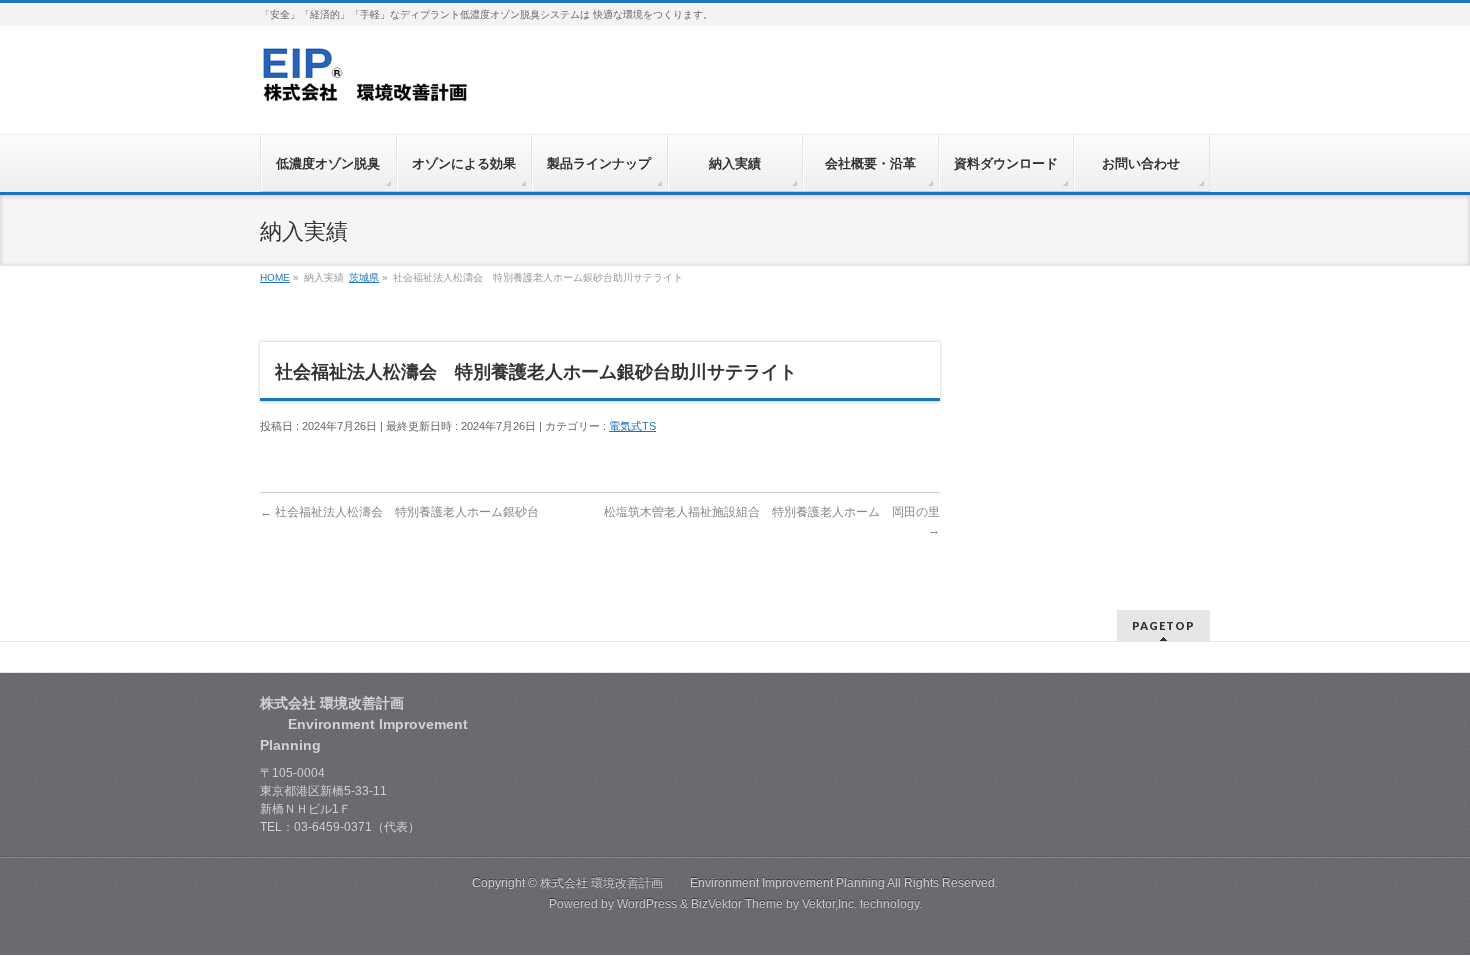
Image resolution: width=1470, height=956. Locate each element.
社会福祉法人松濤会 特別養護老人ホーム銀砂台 (399, 512)
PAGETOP (1163, 625)
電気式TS (632, 426)
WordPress (647, 904)
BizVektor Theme (737, 904)
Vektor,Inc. (829, 904)
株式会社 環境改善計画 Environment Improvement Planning (712, 883)
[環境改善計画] (366, 81)
